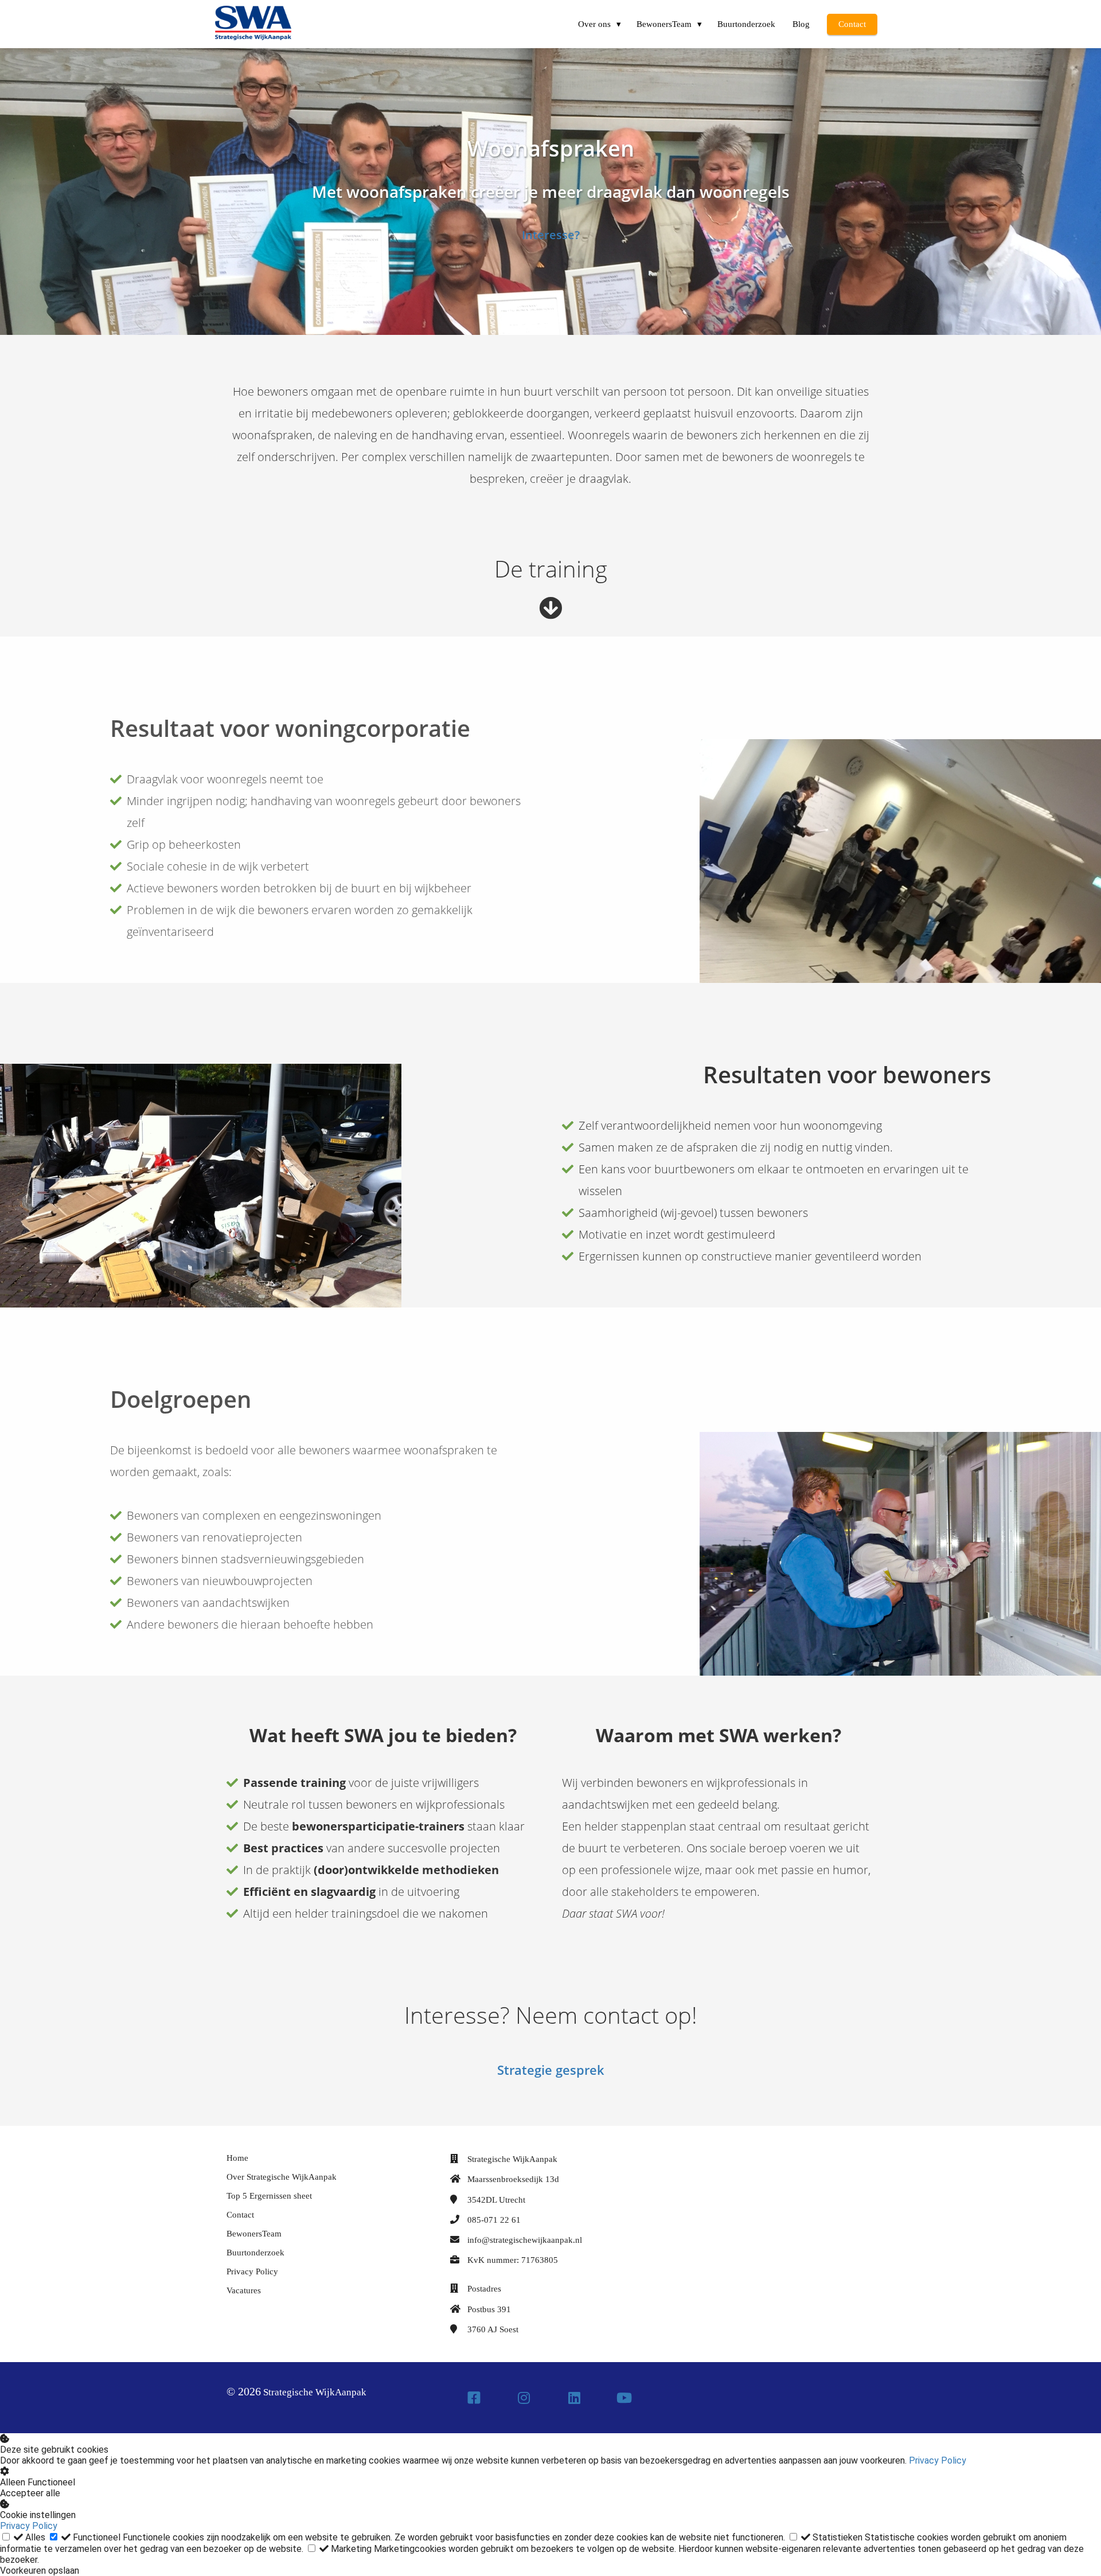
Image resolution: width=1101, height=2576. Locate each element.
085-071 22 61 (494, 2220)
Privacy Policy (938, 2460)
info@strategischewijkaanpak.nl (525, 2240)
